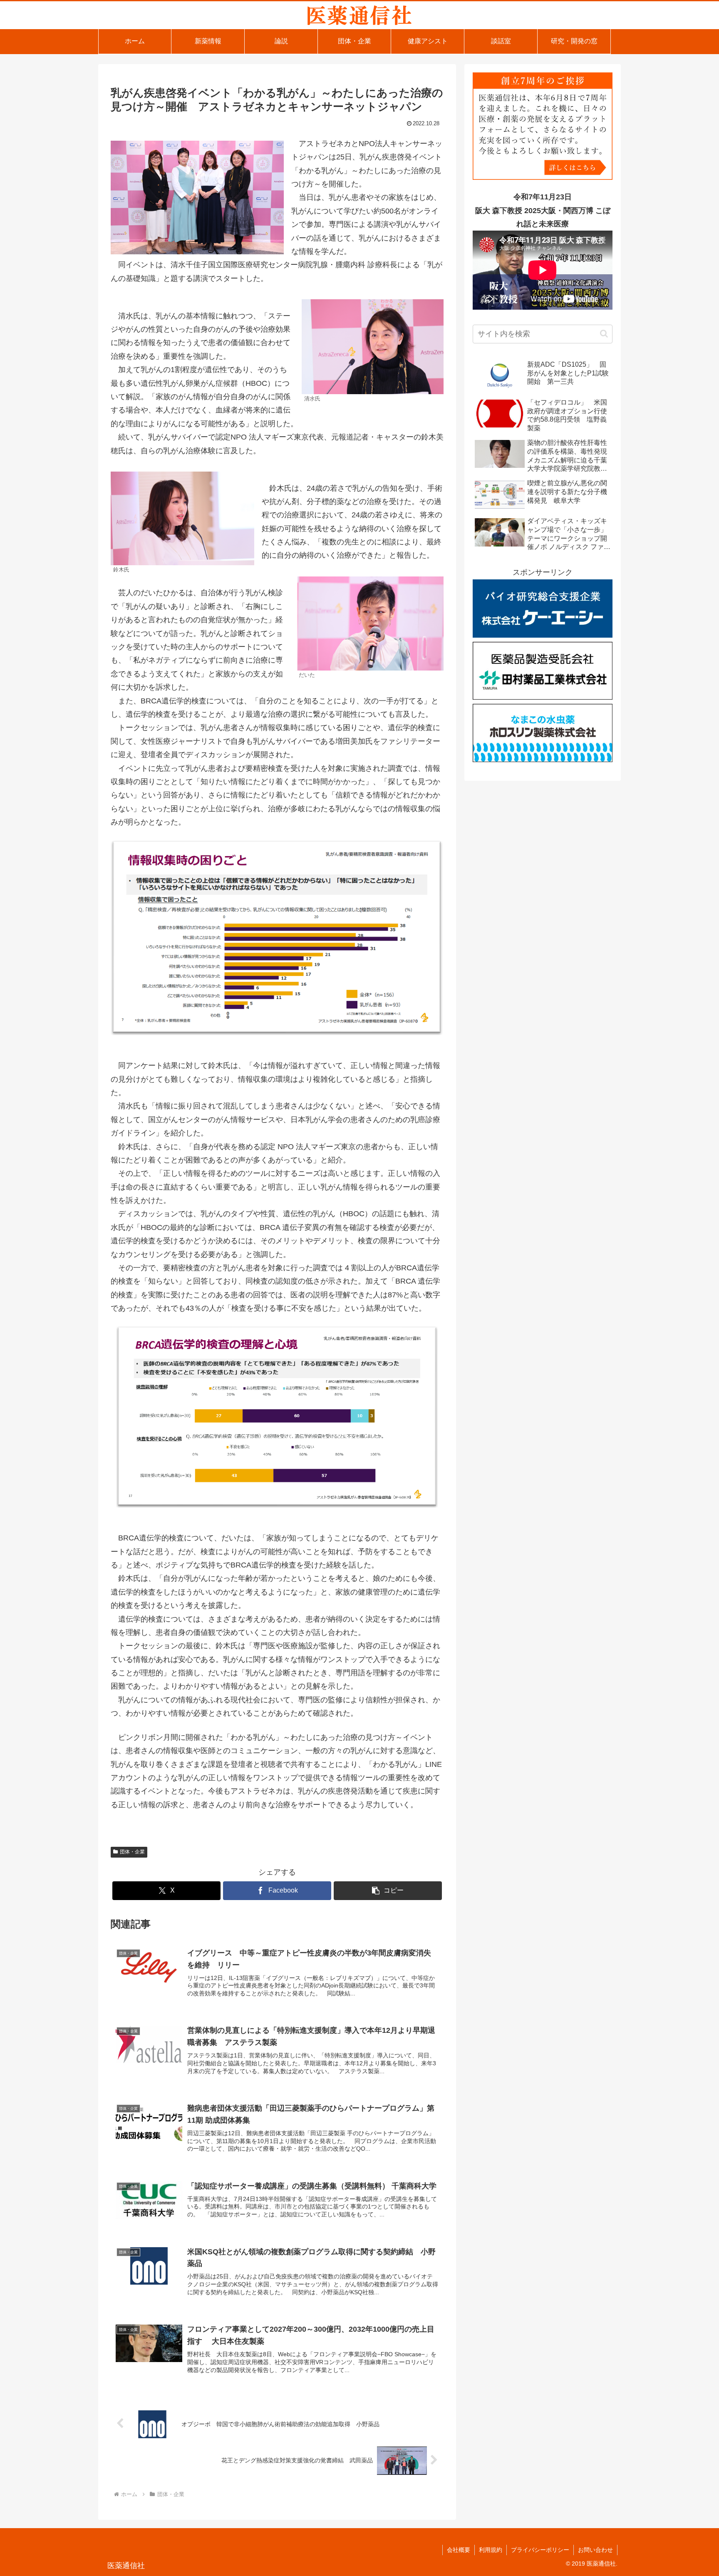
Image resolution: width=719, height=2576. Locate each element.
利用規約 (491, 2550)
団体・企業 (132, 1852)
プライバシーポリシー (540, 2550)
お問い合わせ (595, 2550)
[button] (388, 1891)
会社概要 (459, 2550)
